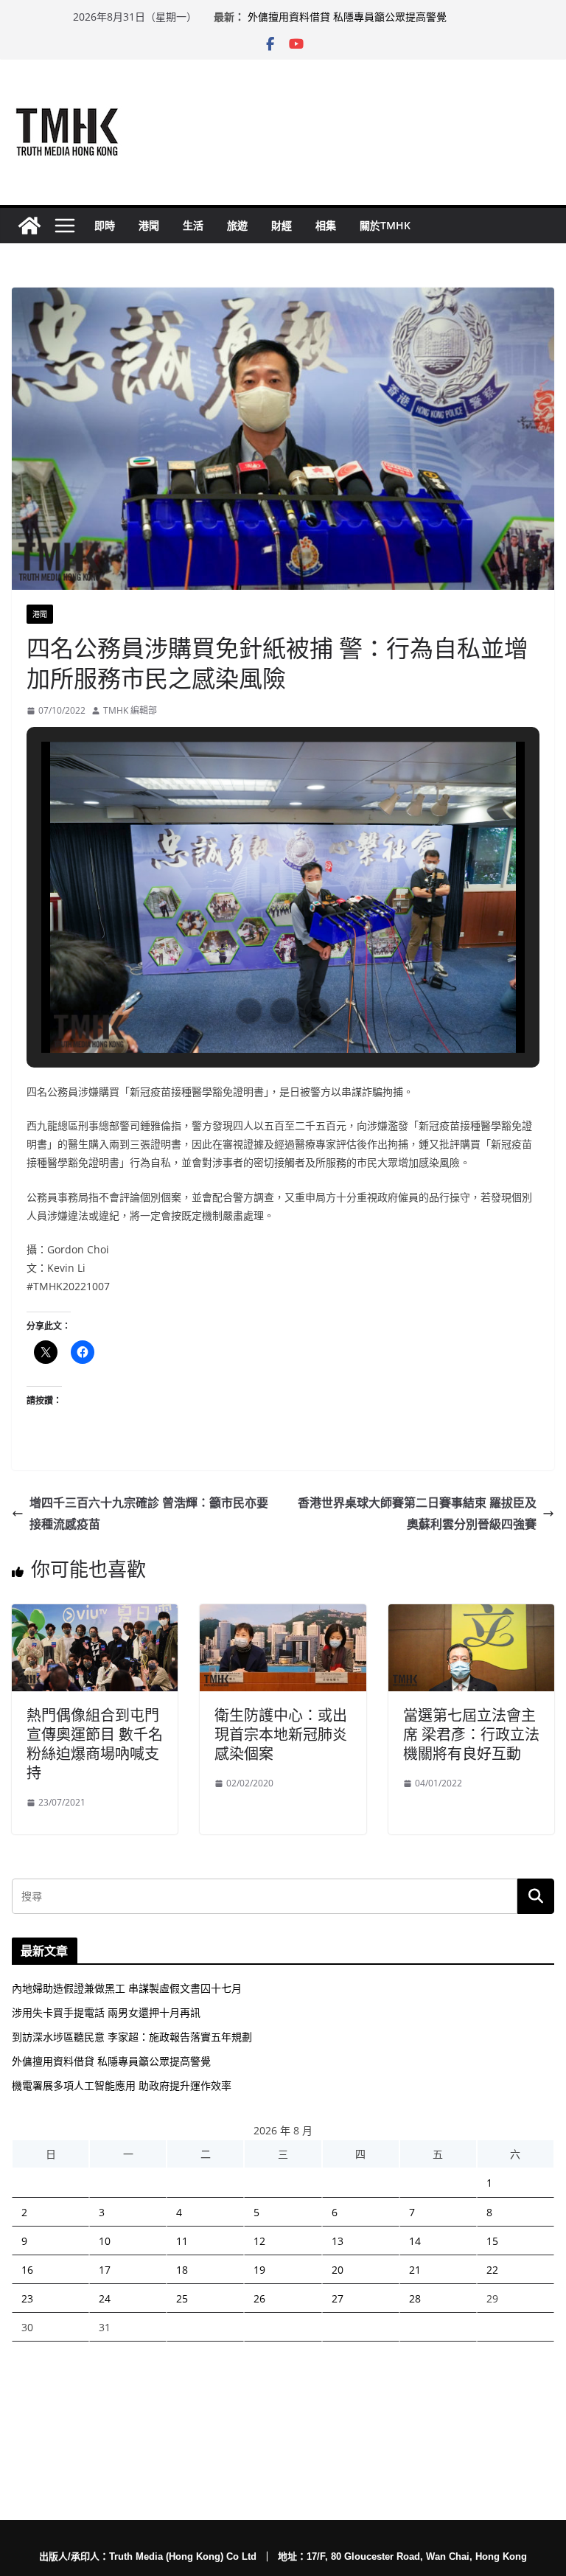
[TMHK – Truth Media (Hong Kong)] (29, 226)
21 (415, 2270)
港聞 (149, 225)
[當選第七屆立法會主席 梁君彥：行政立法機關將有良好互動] (471, 1615)
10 (105, 2241)
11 (182, 2241)
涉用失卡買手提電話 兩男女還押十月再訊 (106, 2012)
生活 (193, 225)
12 (259, 2241)
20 (338, 2270)
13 (338, 2241)
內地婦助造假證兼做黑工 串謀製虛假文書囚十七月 (127, 1988)
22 (492, 2270)
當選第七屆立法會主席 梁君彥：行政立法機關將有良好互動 (471, 1734)
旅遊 (237, 225)
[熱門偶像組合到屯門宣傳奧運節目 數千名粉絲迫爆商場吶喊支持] (95, 1615)
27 (338, 2298)
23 (27, 2298)
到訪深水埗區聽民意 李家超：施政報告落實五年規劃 (132, 2037)
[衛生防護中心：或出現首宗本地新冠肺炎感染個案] (283, 1615)
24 (105, 2298)
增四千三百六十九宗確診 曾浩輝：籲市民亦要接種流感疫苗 (149, 1513)
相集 (326, 225)
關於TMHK (385, 225)
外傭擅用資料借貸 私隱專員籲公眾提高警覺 (347, 17)
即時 (105, 225)
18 (182, 2270)
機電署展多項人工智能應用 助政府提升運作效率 (122, 2085)
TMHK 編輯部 (130, 710)
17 (105, 2270)
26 (259, 2298)
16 (27, 2270)
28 (415, 2298)
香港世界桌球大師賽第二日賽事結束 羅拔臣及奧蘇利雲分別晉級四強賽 (417, 1513)
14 (415, 2241)
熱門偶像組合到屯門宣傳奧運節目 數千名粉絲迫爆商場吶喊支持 (95, 1744)
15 (492, 2241)
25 (182, 2298)
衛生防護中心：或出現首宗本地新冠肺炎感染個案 (281, 1734)
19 (259, 2270)
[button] (249, 1011)
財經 (282, 225)
